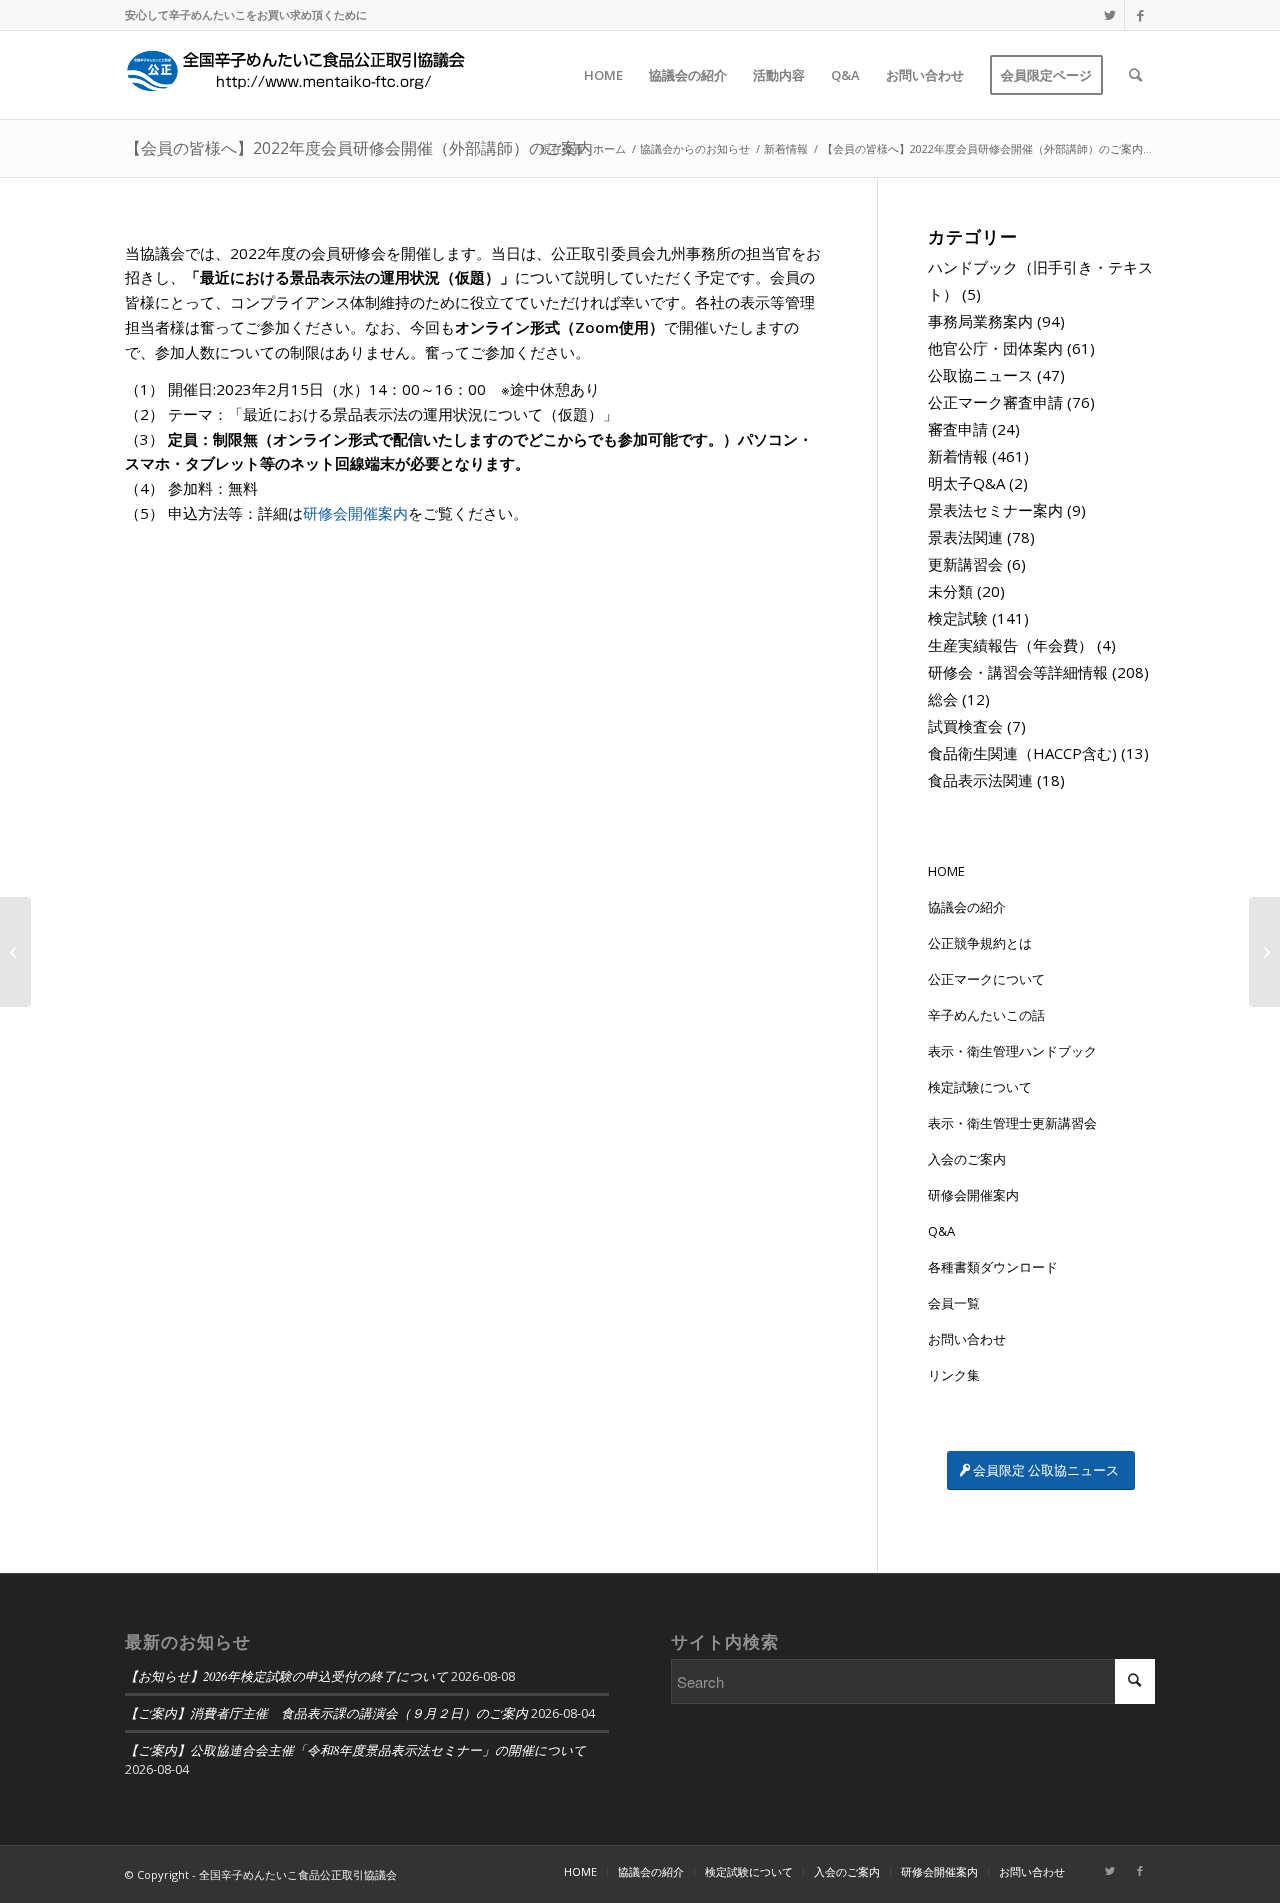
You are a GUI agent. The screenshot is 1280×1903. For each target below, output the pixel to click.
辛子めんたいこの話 (986, 1015)
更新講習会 (965, 564)
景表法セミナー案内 (995, 510)
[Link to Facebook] (1140, 15)
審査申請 (958, 429)
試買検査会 (965, 726)
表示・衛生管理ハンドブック (1012, 1051)
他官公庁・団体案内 (995, 348)
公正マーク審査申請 (995, 402)
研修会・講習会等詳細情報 (1018, 672)
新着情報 (958, 456)
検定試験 (958, 618)
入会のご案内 (967, 1159)
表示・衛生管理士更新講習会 (1012, 1123)
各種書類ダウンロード (993, 1267)
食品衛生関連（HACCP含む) (1022, 753)
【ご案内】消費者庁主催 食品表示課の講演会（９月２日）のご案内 (326, 1712)
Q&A (941, 1231)
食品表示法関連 (980, 780)
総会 (943, 699)
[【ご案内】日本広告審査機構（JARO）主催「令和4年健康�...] (15, 952)
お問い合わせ (967, 1339)
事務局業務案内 (980, 321)
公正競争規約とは (980, 943)
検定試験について (980, 1087)
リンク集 (954, 1375)
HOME (946, 871)
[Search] (1135, 75)
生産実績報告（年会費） (1010, 645)
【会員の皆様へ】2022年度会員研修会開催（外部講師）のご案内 (359, 148)
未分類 (950, 591)
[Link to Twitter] (1109, 15)
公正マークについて (986, 979)
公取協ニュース (980, 375)
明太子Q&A (966, 483)
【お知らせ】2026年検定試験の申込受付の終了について (286, 1675)
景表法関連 (965, 537)
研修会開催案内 (355, 513)
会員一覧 (954, 1303)
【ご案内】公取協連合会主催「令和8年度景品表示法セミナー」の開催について (355, 1749)
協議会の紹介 (967, 907)
